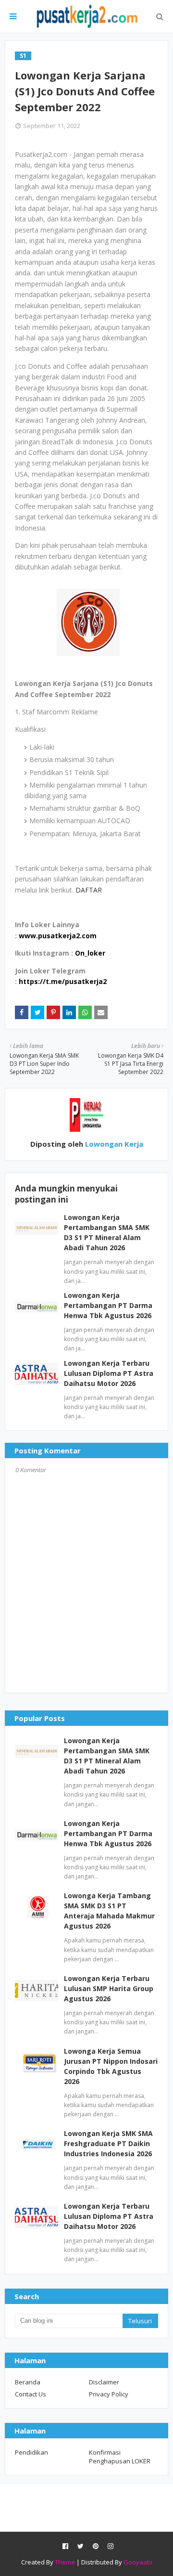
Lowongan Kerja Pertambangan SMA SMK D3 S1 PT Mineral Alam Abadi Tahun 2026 (107, 1756)
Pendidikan (31, 2452)
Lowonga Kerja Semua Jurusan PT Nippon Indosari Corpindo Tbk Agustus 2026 (111, 2066)
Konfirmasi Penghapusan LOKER (120, 2457)
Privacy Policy (109, 2394)
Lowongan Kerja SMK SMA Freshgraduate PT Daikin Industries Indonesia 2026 (108, 2143)
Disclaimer (104, 2382)
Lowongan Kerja (113, 1144)
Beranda (28, 2382)
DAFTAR (89, 890)
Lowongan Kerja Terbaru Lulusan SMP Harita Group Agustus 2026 (109, 1988)
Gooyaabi (138, 2562)
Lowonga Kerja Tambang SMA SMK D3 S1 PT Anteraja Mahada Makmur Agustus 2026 (109, 1911)
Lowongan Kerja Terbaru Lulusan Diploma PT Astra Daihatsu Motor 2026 (109, 1373)
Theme (65, 2562)
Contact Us (31, 2394)
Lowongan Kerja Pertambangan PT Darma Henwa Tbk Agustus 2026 (108, 1305)
